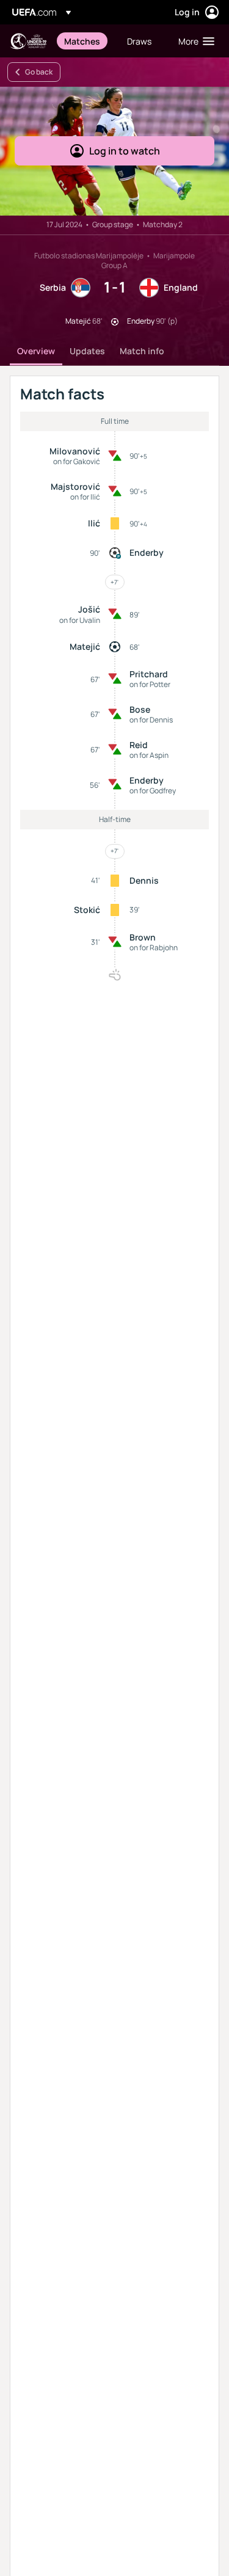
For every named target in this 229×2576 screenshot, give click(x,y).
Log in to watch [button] (125, 151)
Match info (142, 351)
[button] (194, 41)
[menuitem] (85, 41)
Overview (36, 351)
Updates (87, 351)
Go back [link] (39, 72)
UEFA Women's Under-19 (28, 41)
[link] (82, 41)
